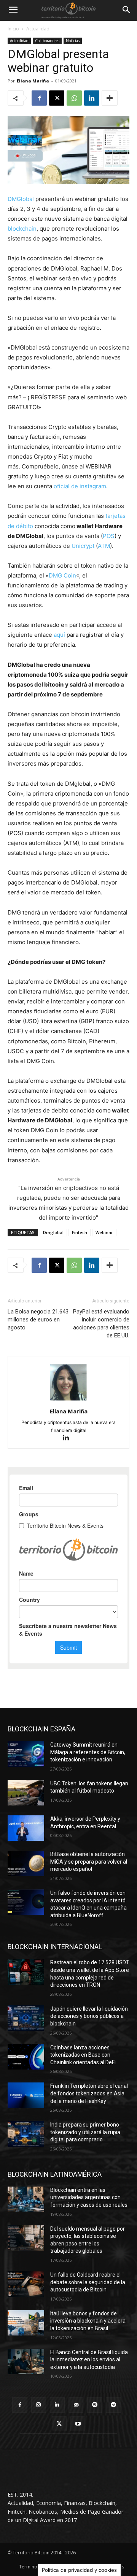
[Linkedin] (92, 98)
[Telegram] (113, 2405)
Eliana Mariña (33, 81)
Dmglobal (53, 1232)
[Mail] (76, 2405)
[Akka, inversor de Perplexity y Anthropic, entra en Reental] (26, 1828)
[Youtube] (78, 2424)
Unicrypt (83, 546)
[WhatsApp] (74, 98)
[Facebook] (39, 98)
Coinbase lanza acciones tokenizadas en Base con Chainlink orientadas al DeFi (83, 2055)
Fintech (80, 1232)
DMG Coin (62, 575)
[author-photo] (68, 1401)
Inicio (13, 29)
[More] (110, 98)
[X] (57, 98)
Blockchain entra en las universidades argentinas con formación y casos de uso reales (89, 2197)
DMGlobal (21, 199)
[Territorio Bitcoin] (68, 10)
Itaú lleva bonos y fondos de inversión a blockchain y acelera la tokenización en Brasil (88, 2321)
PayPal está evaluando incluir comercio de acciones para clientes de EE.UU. (101, 1324)
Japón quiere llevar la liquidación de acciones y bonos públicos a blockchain (89, 2016)
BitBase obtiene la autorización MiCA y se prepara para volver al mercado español (89, 1862)
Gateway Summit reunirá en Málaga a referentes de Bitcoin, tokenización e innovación (88, 1752)
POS (109, 536)
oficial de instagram (80, 486)
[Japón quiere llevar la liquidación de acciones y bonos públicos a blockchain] (26, 2018)
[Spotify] (95, 2405)
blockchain (22, 229)
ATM (104, 546)
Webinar (104, 1232)
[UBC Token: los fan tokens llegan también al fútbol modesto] (26, 1793)
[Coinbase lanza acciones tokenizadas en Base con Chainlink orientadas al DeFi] (26, 2057)
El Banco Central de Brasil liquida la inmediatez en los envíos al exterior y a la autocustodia (89, 2360)
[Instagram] (39, 2405)
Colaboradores (47, 41)
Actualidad (38, 29)
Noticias (73, 41)
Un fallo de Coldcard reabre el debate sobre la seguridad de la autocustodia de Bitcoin (88, 2282)
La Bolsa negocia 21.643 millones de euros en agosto (38, 1320)
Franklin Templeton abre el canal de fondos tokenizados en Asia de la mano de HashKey (89, 2093)
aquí (59, 635)
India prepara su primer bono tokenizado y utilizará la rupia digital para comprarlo (85, 2132)
